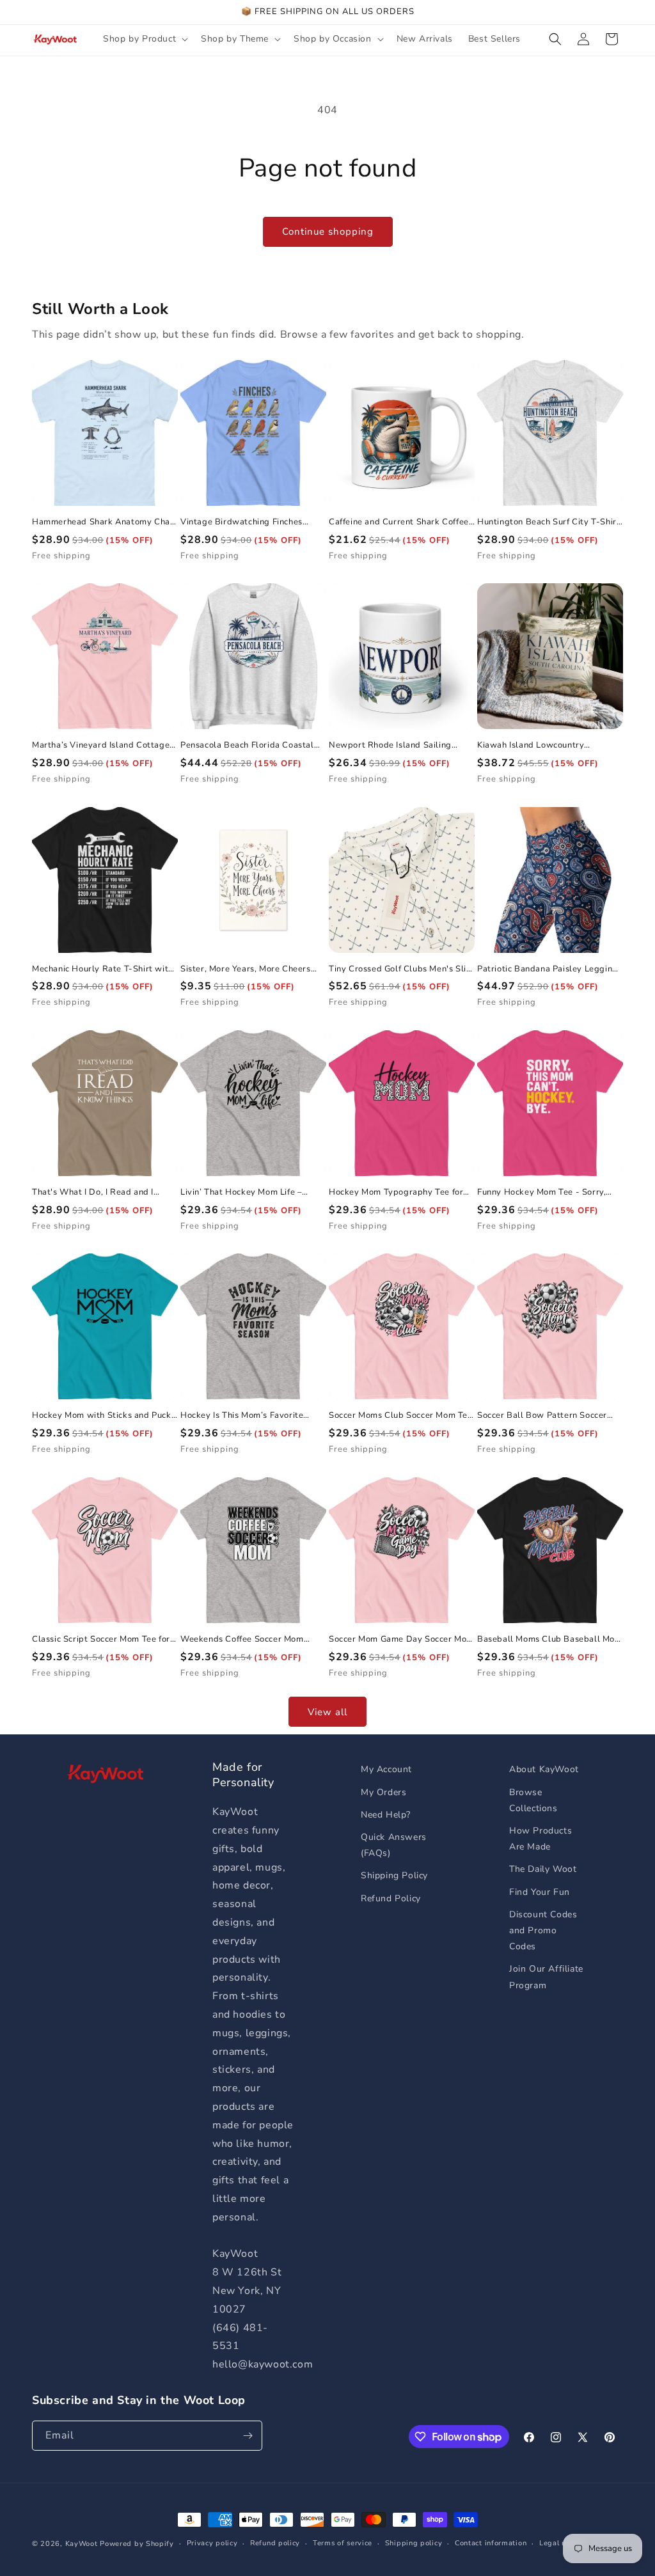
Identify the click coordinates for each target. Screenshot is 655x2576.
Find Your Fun (540, 1892)
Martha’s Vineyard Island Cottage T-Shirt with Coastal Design (101, 745)
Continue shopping (328, 232)
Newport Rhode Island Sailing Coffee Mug (390, 745)
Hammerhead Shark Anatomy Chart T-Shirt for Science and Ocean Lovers (105, 522)
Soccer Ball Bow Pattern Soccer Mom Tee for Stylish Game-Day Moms (542, 1416)
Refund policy (275, 2543)
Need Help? (386, 1815)
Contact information (491, 2543)
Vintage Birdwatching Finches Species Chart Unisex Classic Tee (248, 522)
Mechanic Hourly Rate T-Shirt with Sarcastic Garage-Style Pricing (103, 969)
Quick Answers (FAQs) (394, 1845)
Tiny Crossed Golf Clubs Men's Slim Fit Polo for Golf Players (401, 969)
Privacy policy (212, 2543)
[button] (144, 39)
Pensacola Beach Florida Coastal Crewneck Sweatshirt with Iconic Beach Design (247, 745)
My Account (386, 1769)
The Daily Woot (543, 1869)
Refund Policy (391, 1898)
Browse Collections (533, 1800)
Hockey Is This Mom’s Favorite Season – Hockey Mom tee (242, 1416)
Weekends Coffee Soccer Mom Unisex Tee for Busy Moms (242, 1639)
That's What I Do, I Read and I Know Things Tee (93, 1192)
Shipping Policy (394, 1875)
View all (327, 1712)
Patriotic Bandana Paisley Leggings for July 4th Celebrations (549, 969)
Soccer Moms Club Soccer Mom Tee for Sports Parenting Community (401, 1416)
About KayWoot (544, 1769)
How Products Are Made (541, 1839)
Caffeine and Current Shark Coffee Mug (399, 522)
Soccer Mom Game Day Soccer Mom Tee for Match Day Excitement (401, 1639)
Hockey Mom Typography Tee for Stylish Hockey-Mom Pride (396, 1192)
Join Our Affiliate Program (546, 1977)
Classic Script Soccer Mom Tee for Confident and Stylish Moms (101, 1639)
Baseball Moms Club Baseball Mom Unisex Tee (550, 1639)
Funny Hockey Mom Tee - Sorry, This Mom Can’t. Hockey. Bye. (541, 1192)
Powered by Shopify (137, 2544)
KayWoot (82, 2544)
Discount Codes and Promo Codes (543, 1930)
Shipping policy (414, 2543)
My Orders (383, 1792)
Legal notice (561, 2543)
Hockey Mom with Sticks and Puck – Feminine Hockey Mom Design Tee (102, 1416)
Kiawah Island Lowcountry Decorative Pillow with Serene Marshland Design (539, 745)
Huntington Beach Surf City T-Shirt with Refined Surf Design (548, 522)
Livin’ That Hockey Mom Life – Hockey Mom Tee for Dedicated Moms (244, 1192)
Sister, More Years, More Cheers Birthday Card (246, 969)
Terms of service (343, 2543)
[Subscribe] (248, 2436)
